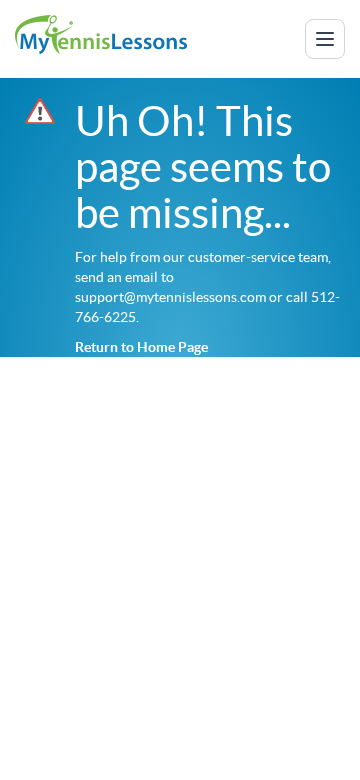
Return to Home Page (141, 347)
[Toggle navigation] (325, 39)
